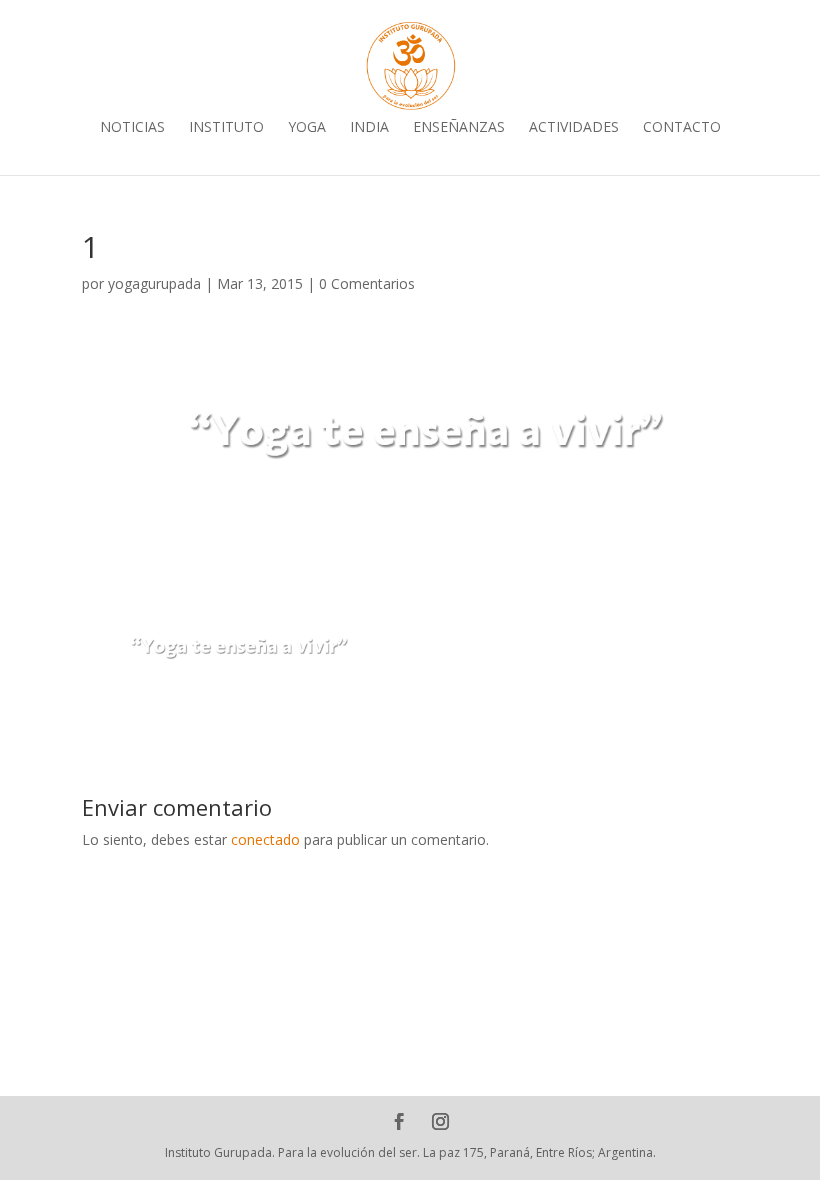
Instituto (226, 131)
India (369, 131)
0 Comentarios (367, 283)
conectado (265, 839)
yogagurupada (154, 283)
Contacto (682, 131)
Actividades (574, 131)
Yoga (307, 131)
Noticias (132, 131)
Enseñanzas (459, 131)
